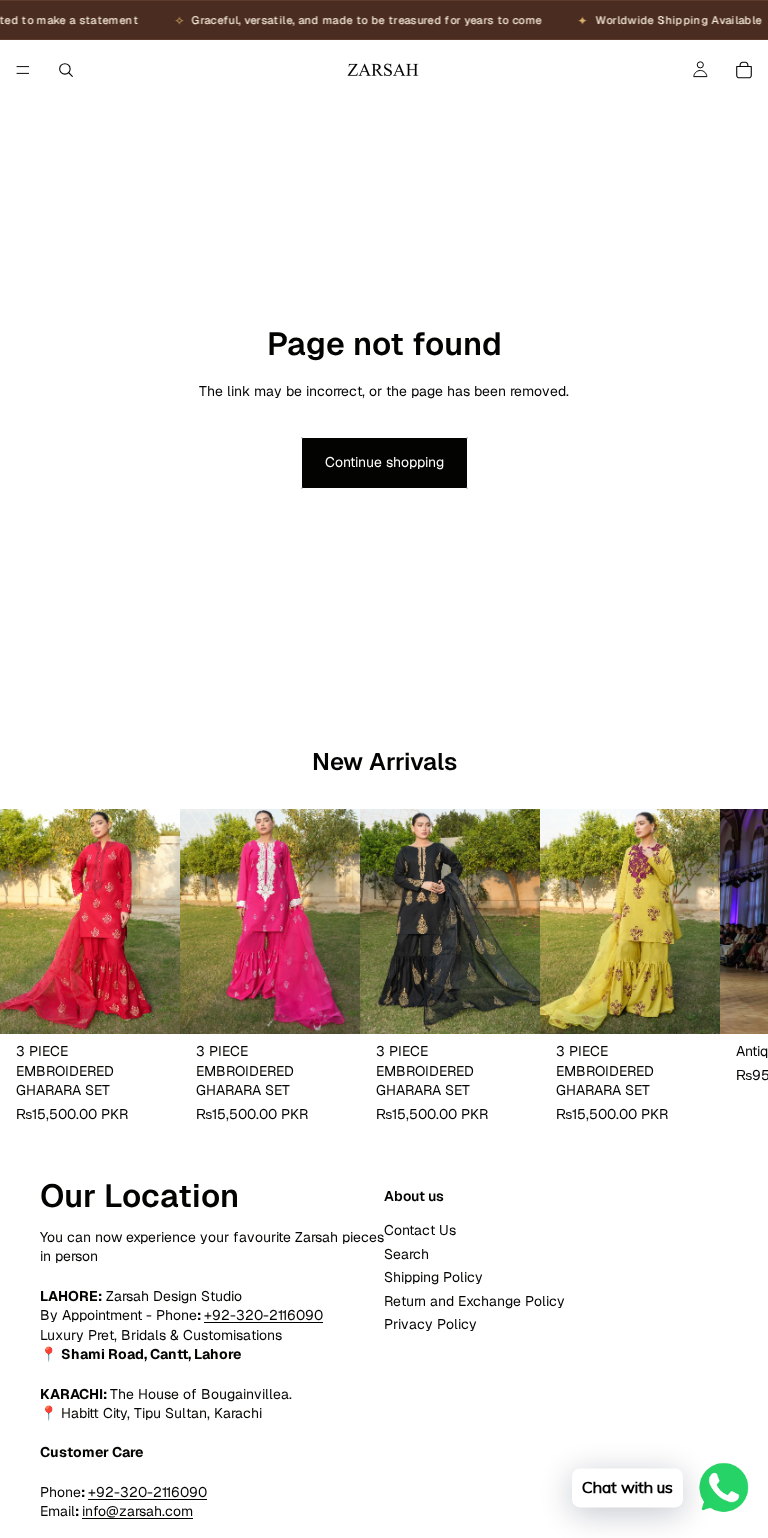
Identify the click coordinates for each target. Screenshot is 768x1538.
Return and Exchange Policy (474, 1301)
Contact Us (420, 1231)
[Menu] (23, 70)
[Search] (66, 70)
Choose (166, 1002)
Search (406, 1254)
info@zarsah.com (137, 1511)
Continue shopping (384, 462)
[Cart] (744, 70)
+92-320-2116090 (263, 1315)
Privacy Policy (430, 1324)
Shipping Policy (433, 1277)
